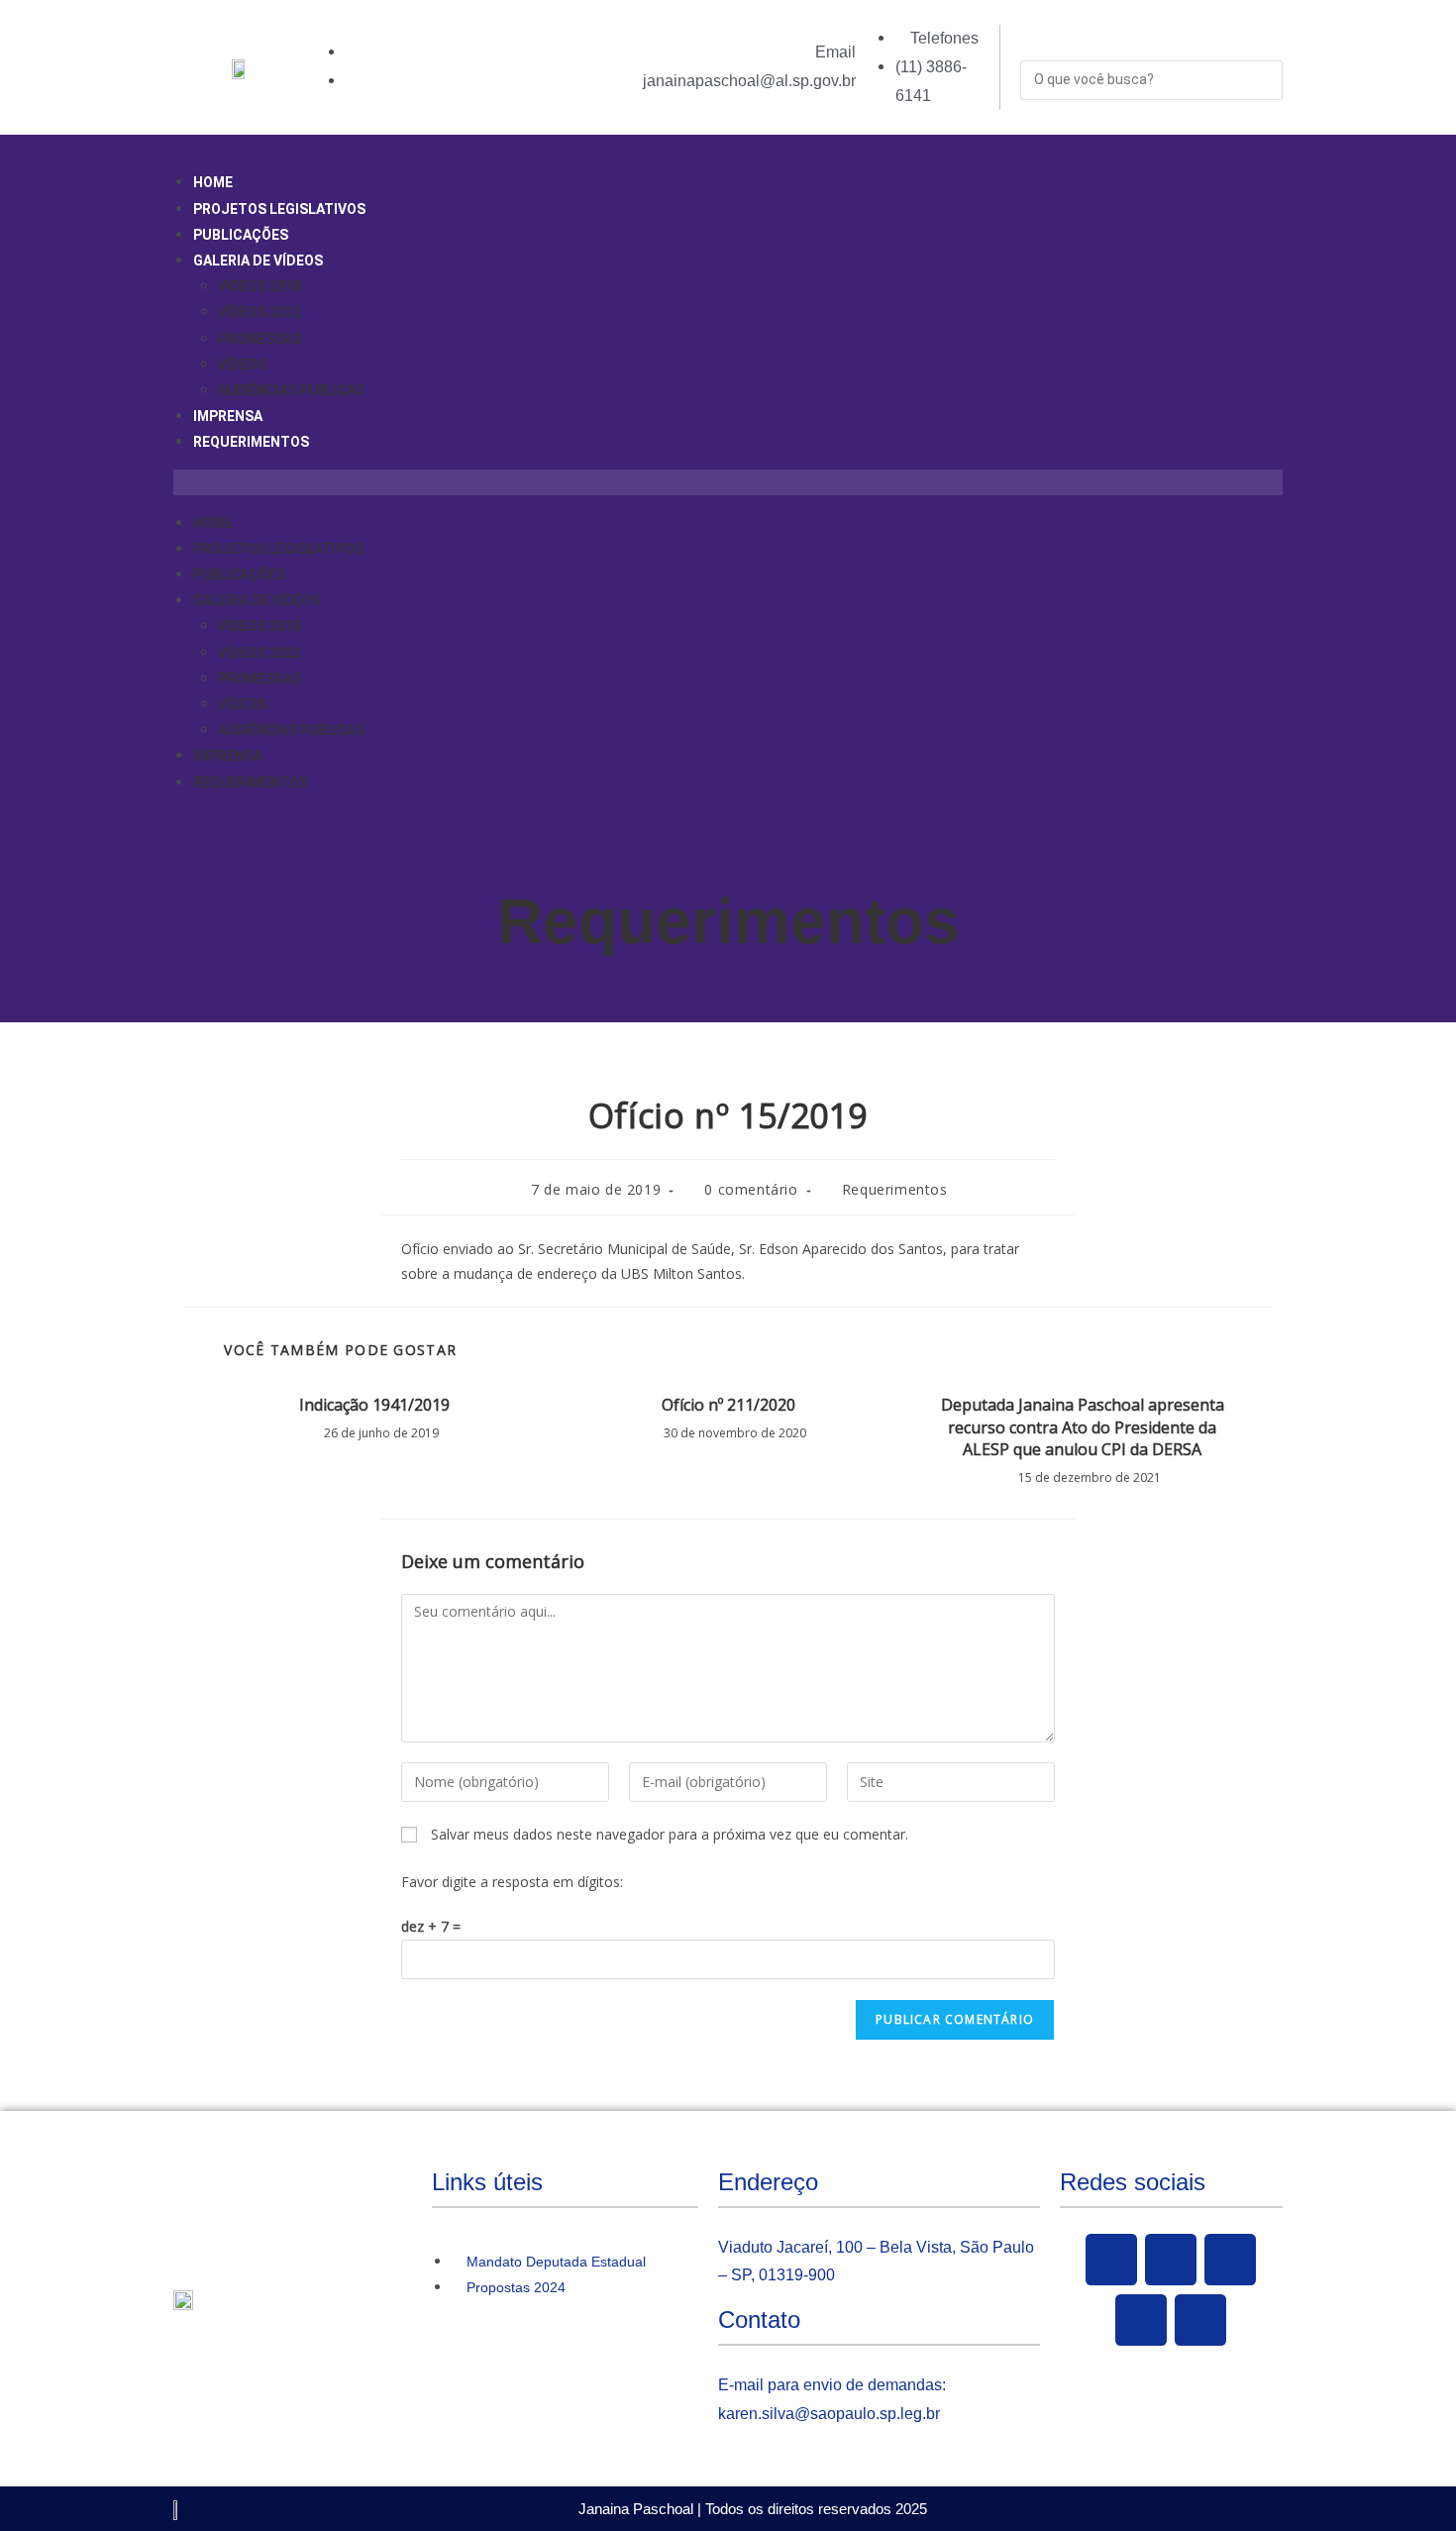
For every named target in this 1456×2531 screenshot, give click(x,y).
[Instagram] (1141, 2320)
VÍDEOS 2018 (260, 286)
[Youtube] (1230, 2260)
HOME (213, 182)
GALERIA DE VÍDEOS (258, 261)
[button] (728, 482)
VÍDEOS (242, 365)
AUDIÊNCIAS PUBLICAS (291, 390)
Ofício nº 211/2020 (728, 1405)
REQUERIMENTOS (251, 442)
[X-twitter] (1171, 2260)
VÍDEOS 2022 (260, 312)
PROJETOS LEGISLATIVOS (279, 209)
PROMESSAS (260, 339)
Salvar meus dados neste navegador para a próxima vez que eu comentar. (670, 1834)
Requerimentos (728, 921)
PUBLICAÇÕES (241, 235)
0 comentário (751, 1189)
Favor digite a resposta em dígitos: (512, 1882)
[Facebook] (1111, 2260)
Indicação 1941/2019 (374, 1405)
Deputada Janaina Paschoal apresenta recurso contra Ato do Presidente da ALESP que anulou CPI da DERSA (1083, 1427)
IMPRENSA (228, 416)
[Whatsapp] (1200, 2320)
